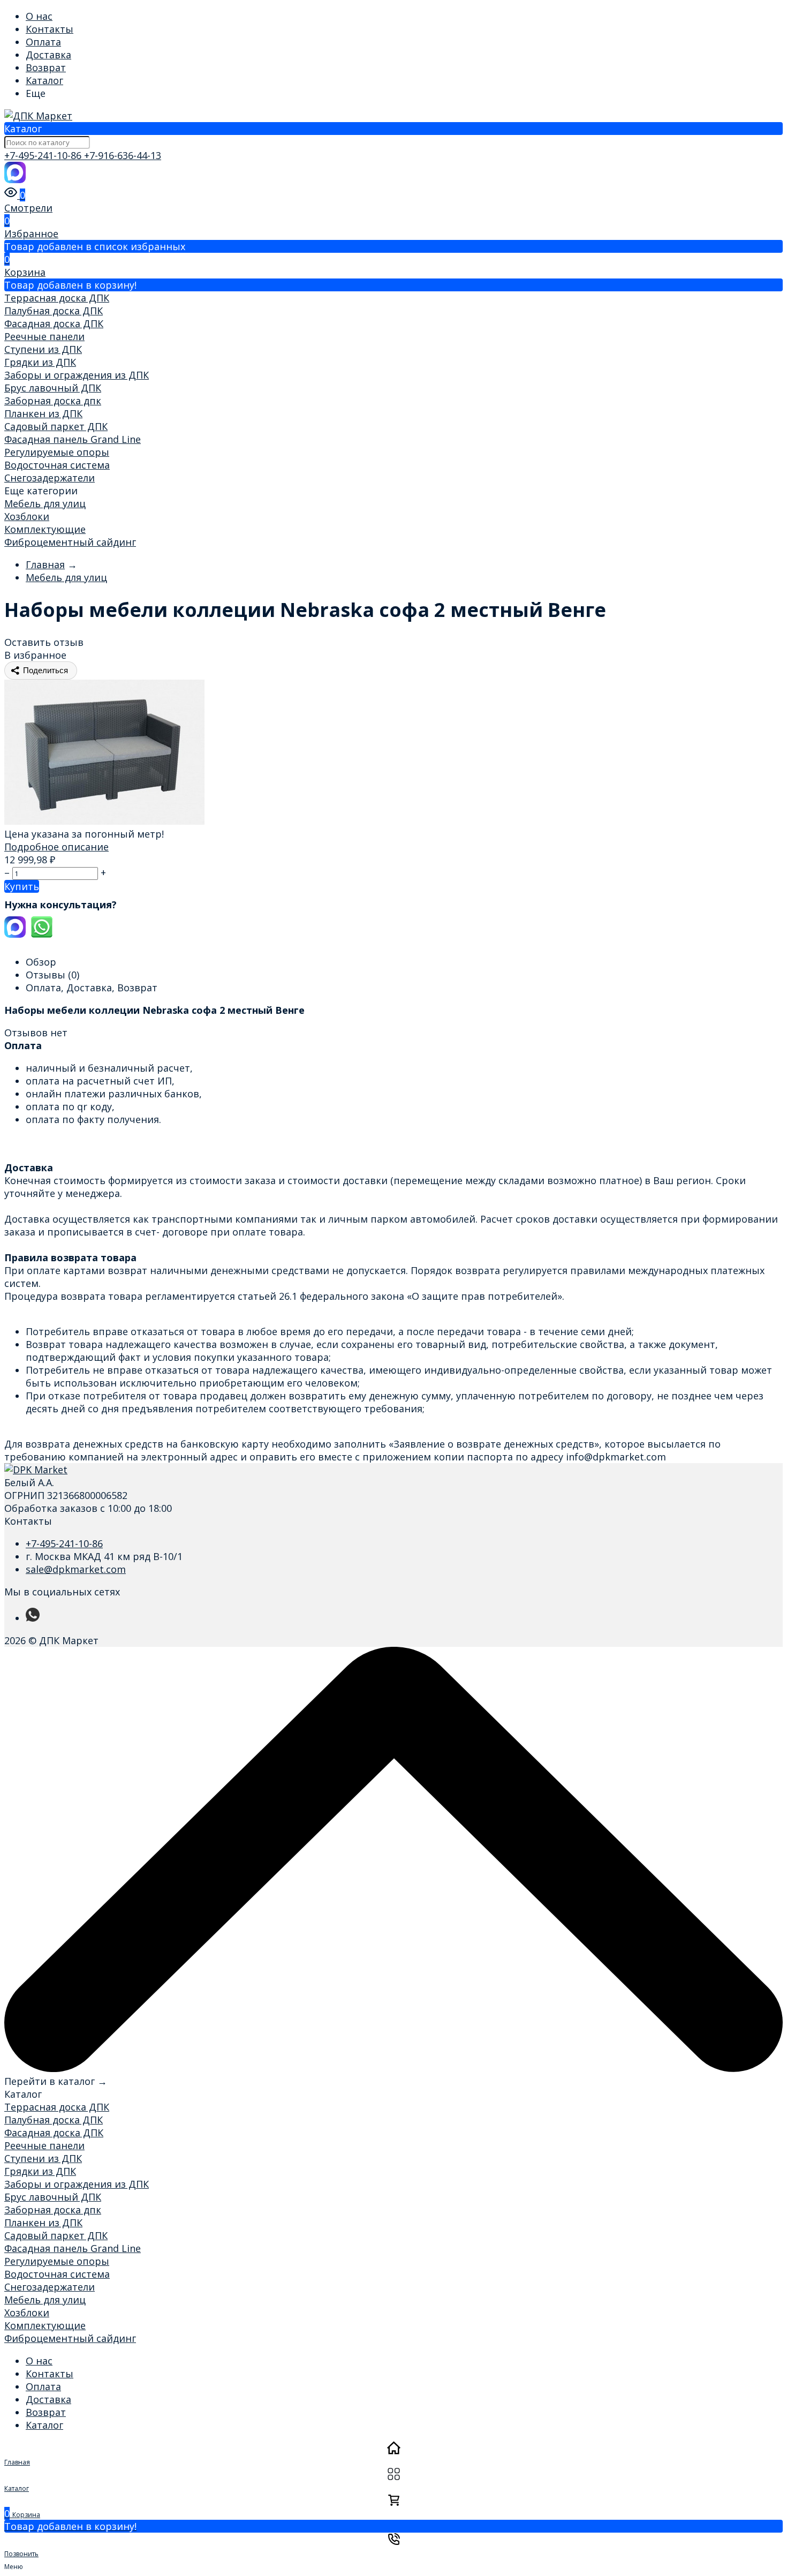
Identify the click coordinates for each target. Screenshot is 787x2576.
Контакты (50, 29)
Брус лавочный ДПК (53, 388)
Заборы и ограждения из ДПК (77, 375)
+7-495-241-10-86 (44, 155)
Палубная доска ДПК (54, 311)
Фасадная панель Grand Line (73, 439)
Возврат (46, 67)
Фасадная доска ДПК (54, 323)
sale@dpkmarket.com (76, 1569)
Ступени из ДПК (43, 349)
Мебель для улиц (45, 503)
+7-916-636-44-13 (123, 155)
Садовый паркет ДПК (56, 426)
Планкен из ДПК (43, 413)
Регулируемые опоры (57, 452)
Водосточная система (57, 465)
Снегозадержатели (50, 478)
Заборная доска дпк (53, 401)
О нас (39, 16)
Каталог (44, 80)
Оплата (43, 42)
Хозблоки (27, 516)
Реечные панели (44, 336)
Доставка (48, 55)
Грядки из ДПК (40, 362)
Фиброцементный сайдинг (70, 542)
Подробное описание (56, 847)
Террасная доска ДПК (57, 298)
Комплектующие (45, 529)
